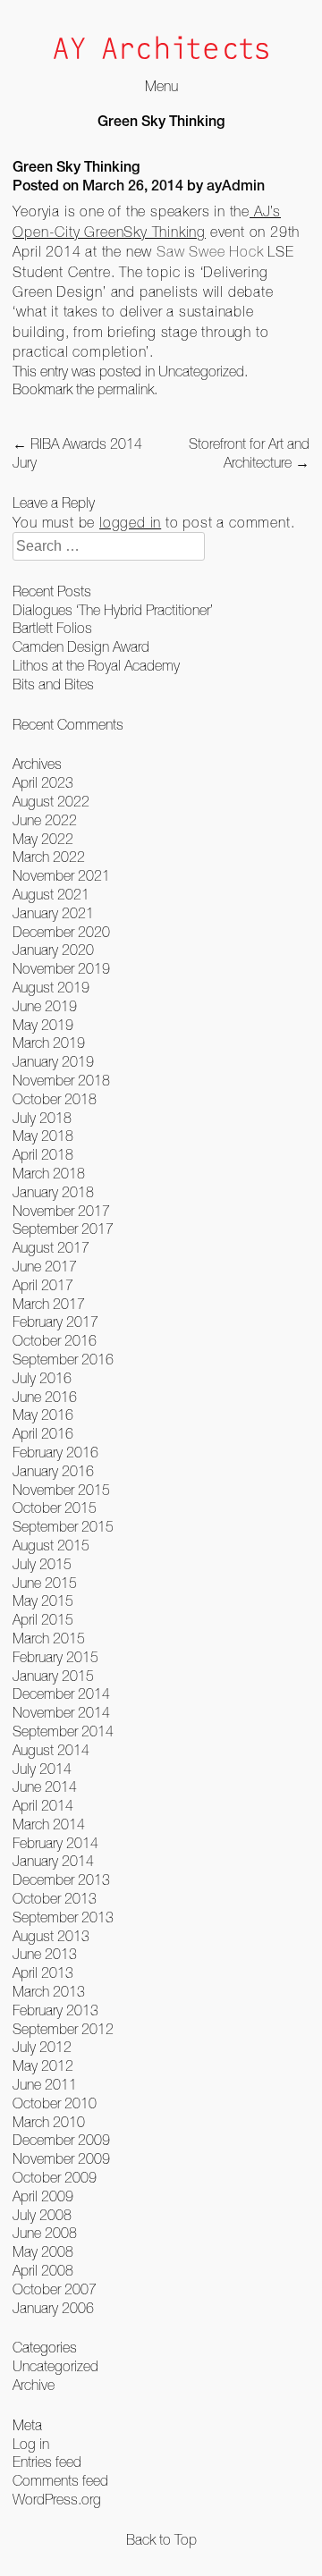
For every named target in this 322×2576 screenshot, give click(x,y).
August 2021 (51, 894)
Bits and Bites (53, 684)
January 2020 (53, 950)
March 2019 (49, 1043)
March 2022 (49, 857)
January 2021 (53, 913)
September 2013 (63, 1917)
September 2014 (63, 1731)
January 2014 (53, 1861)
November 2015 (61, 1490)
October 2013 (55, 1898)
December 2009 (61, 2140)
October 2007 (55, 2289)
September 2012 (63, 2029)
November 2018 (61, 1080)
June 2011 (45, 2084)
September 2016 (63, 1359)
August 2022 (51, 801)
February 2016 (55, 1452)
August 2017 (51, 1247)
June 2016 (45, 1397)
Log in (31, 2444)
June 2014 (45, 1786)
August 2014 (51, 1750)
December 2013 (61, 1879)
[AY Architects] (161, 50)
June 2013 (45, 1954)
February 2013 (55, 2010)
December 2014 (61, 1693)
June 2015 (45, 1583)
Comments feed (60, 2480)
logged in (130, 522)
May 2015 (43, 1600)
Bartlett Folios (52, 628)
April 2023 (43, 782)
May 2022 (43, 839)
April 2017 (43, 1285)
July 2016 (42, 1378)
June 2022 (45, 820)
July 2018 (42, 1118)
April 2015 (43, 1619)
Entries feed (47, 2462)
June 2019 (45, 1006)
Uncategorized (201, 371)
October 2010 (55, 2103)
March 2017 (49, 1304)
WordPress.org (57, 2499)
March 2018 (49, 1173)
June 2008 (45, 2233)
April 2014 (43, 1805)
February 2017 (55, 1322)
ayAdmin (236, 188)
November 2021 (61, 875)
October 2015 (55, 1508)
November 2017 (61, 1211)
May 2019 (43, 1025)
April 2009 (43, 2196)
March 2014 (49, 1824)
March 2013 (49, 1991)
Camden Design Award (81, 646)
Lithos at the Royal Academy (96, 665)
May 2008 (43, 2251)
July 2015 (42, 1564)
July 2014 (42, 1769)
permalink (126, 389)
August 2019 (51, 987)
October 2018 (55, 1099)
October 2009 (55, 2177)
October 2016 (55, 1340)
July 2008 (42, 2215)
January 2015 (53, 1676)
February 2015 (55, 1657)
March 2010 (49, 2122)
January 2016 (53, 1471)
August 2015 (51, 1545)
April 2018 (43, 1154)
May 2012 (43, 2065)
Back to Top (161, 2539)
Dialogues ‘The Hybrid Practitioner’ (113, 610)
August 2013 (51, 1936)
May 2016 (43, 1415)
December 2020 (61, 932)
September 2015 (63, 1526)
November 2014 (61, 1712)
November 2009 (61, 2158)
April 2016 (43, 1433)
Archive (34, 2385)
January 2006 (53, 2308)
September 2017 (63, 1229)
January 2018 (53, 1192)
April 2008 (43, 2270)
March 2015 (49, 1638)
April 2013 (43, 1972)
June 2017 (45, 1266)
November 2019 (61, 968)
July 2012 (42, 2047)
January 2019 (53, 1061)
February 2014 (55, 1843)
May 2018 (43, 1136)
